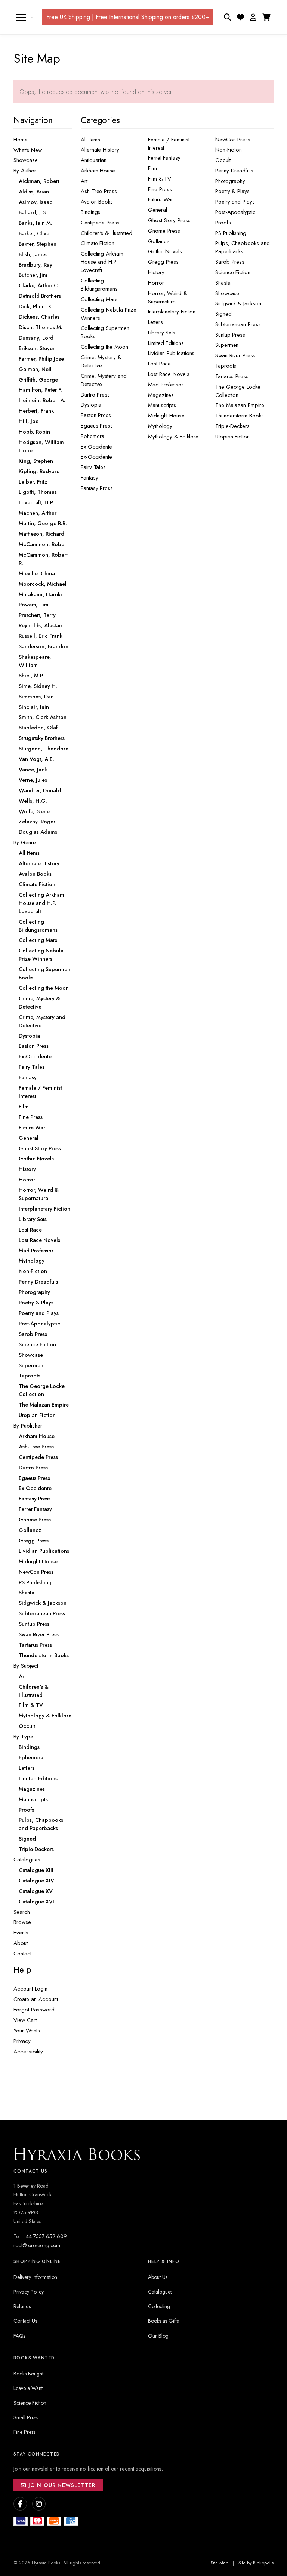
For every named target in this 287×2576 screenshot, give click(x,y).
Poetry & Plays (232, 191)
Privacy (22, 2041)
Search (22, 1912)
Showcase (26, 160)
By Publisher (28, 1426)
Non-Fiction (229, 150)
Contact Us (25, 2321)
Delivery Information (35, 2277)
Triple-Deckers (232, 426)
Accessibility (28, 2052)
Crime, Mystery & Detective (101, 361)
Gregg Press (163, 262)
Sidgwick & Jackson (238, 303)
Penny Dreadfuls (234, 171)
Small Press (26, 2417)
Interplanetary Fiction (172, 312)
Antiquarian (94, 160)
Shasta (223, 283)
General (157, 210)
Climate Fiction (98, 243)
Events (21, 1933)
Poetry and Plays (235, 202)
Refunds (22, 2306)
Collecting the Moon (104, 347)
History (156, 272)
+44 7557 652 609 (45, 2236)
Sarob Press (230, 262)
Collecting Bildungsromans (99, 285)
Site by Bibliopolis (256, 2563)
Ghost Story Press (169, 220)
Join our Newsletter (61, 2485)
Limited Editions (166, 343)
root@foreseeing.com (37, 2245)
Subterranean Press (238, 324)
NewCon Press (233, 140)
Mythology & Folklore (173, 437)
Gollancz (159, 241)
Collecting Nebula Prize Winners (109, 314)
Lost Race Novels (169, 374)
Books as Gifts (163, 2321)
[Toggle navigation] (21, 17)
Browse (22, 1922)
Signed (223, 314)
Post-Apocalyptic (235, 212)
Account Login (30, 1989)
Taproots (226, 366)
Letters (155, 322)
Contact (22, 1954)
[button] (253, 17)
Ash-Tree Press (99, 191)
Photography (230, 181)
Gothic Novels (165, 251)
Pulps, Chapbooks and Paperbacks (242, 247)
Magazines (161, 395)
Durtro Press (95, 395)
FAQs (19, 2336)
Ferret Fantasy (164, 158)
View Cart (25, 2020)
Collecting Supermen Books (105, 332)
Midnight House (166, 416)
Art (84, 181)
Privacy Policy (29, 2292)
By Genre (25, 842)
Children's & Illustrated (107, 233)
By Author (25, 171)
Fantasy (89, 478)
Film (152, 168)
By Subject (26, 1666)
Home (21, 140)
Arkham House (98, 171)
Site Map (220, 2563)
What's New (28, 150)
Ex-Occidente (96, 457)
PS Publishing (231, 233)
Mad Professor (166, 385)
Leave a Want (28, 2388)
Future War (161, 199)
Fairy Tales (93, 467)
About (21, 1943)
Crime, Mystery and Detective (104, 380)
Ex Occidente (96, 447)
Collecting (159, 2306)
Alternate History (100, 150)
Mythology (160, 426)
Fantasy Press (97, 488)
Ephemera (92, 436)
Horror (156, 283)
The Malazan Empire (240, 405)
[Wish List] (240, 17)
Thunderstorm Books (240, 416)
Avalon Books (97, 202)
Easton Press (96, 415)
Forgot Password (34, 2010)
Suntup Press (230, 335)
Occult (223, 160)
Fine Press (160, 189)
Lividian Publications (171, 353)
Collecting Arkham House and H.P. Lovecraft (102, 262)
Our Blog (158, 2336)
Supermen (227, 345)
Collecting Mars (99, 299)
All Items (90, 140)
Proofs (223, 223)
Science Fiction (233, 272)
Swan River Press (235, 355)
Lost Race (159, 364)
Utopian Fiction (232, 437)
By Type (23, 1737)
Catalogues (27, 1860)
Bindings (90, 212)
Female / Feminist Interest (169, 144)
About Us (158, 2277)
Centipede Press (100, 223)
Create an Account (36, 1999)
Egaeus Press (97, 426)
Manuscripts (162, 405)
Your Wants (27, 2031)
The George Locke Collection (238, 391)
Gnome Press (164, 231)
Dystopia (91, 405)
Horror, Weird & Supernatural (168, 297)
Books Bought (28, 2374)
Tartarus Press (232, 376)
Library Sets (162, 333)
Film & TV (160, 179)
